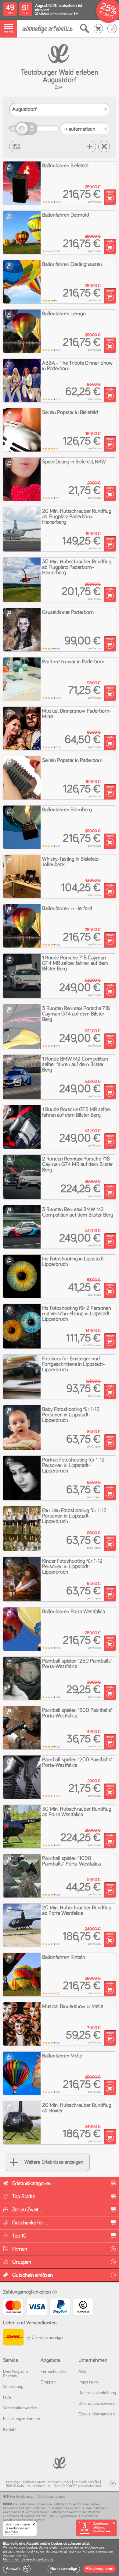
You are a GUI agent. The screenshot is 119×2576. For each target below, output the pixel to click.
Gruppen (48, 2382)
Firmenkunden (53, 2372)
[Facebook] (113, 2484)
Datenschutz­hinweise (97, 2404)
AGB (83, 2372)
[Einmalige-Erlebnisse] (47, 29)
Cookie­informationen (97, 2414)
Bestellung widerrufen (22, 2419)
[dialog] (60, 2557)
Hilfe (7, 2397)
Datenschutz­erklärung (97, 2393)
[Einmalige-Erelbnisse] (60, 2462)
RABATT (107, 15)
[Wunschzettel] (112, 29)
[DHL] (13, 2338)
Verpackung (13, 2387)
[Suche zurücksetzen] (104, 147)
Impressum (88, 2382)
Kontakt (10, 2429)
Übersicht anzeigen (48, 2338)
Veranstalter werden (20, 2408)
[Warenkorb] (98, 29)
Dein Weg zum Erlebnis (16, 2374)
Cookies (32, 2548)
